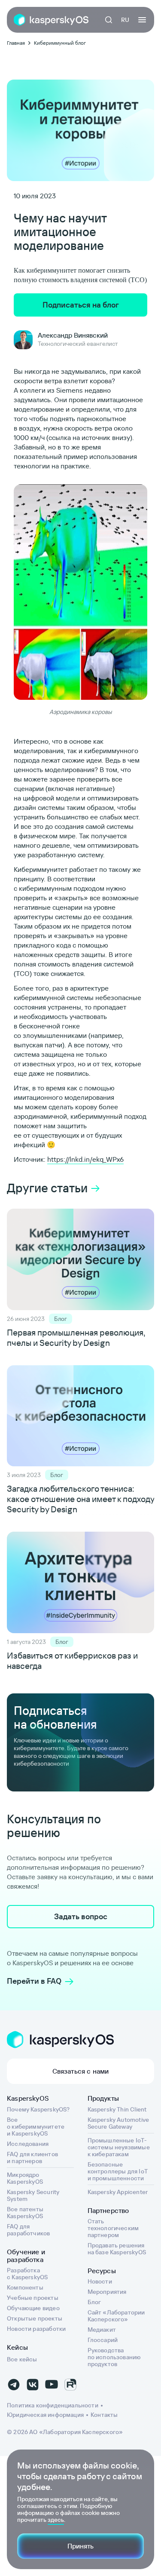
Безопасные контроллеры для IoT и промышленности (118, 2171)
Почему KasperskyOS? (38, 2109)
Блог (94, 2302)
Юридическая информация (45, 2415)
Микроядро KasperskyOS (25, 2178)
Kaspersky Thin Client (117, 2109)
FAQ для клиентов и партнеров (32, 2157)
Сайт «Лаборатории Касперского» (116, 2316)
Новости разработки (36, 2329)
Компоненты (25, 2287)
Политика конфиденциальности (53, 2405)
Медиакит (102, 2330)
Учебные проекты (33, 2298)
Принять (80, 2546)
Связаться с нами (81, 2071)
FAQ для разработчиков (28, 2230)
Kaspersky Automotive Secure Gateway (118, 2123)
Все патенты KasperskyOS (25, 2213)
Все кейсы (22, 2359)
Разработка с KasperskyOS (27, 2274)
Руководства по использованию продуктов (114, 2357)
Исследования (28, 2144)
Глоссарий (103, 2340)
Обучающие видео (33, 2308)
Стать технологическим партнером (113, 2228)
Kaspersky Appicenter (118, 2192)
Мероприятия (107, 2292)
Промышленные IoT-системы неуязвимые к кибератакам (119, 2147)
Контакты (104, 2415)
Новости (100, 2281)
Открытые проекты (35, 2318)
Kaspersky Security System (33, 2195)
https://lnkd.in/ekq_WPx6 (85, 1159)
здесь (56, 2520)
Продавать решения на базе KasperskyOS (117, 2249)
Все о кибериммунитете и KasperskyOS (36, 2127)
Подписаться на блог (81, 305)
